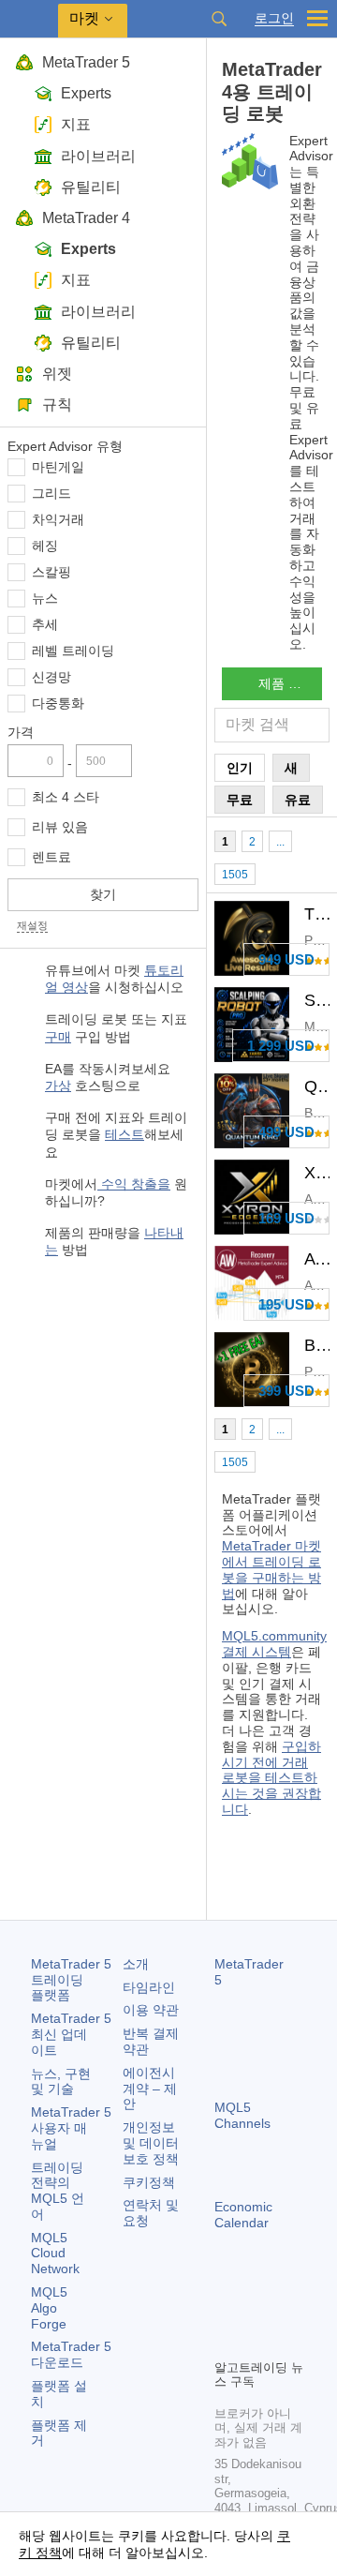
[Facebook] (226, 2312)
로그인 (274, 18)
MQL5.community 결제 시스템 (274, 1644)
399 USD (286, 1391)
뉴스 (45, 598)
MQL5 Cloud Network (55, 2254)
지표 (76, 124)
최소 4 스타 (66, 797)
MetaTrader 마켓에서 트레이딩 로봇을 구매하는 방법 (271, 1569)
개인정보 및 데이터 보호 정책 (151, 2143)
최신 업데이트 (71, 2034)
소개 (136, 1964)
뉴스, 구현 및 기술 (61, 2082)
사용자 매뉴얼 (71, 2128)
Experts (86, 93)
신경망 (51, 677)
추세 (45, 624)
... (280, 842)
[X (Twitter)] (286, 2312)
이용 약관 (151, 2010)
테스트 (125, 1134)
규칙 (57, 404)
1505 (235, 875)
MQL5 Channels (242, 2115)
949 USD (286, 959)
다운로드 (71, 2354)
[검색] (219, 19)
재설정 (32, 925)
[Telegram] (256, 2312)
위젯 (57, 374)
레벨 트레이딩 (73, 651)
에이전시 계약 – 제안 (150, 2089)
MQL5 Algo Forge (49, 2308)
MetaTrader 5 (86, 62)
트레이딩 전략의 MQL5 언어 (58, 2191)
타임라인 (149, 1987)
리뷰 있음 (60, 827)
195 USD (286, 1304)
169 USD (286, 1218)
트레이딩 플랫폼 (71, 1980)
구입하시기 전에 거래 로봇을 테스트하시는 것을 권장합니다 (271, 1778)
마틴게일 (58, 467)
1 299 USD (281, 1046)
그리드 (51, 493)
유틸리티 (91, 187)
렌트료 (51, 857)
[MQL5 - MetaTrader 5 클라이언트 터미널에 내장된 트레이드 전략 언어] (29, 19)
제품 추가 (286, 683)
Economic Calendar (243, 2215)
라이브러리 (98, 156)
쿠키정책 (149, 2182)
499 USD (286, 1132)
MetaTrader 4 (86, 218)
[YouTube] (226, 2342)
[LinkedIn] (256, 2342)
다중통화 (58, 703)
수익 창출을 (134, 1184)
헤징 (45, 546)
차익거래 (58, 519)
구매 (58, 1037)
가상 (58, 1086)
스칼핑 (51, 572)
